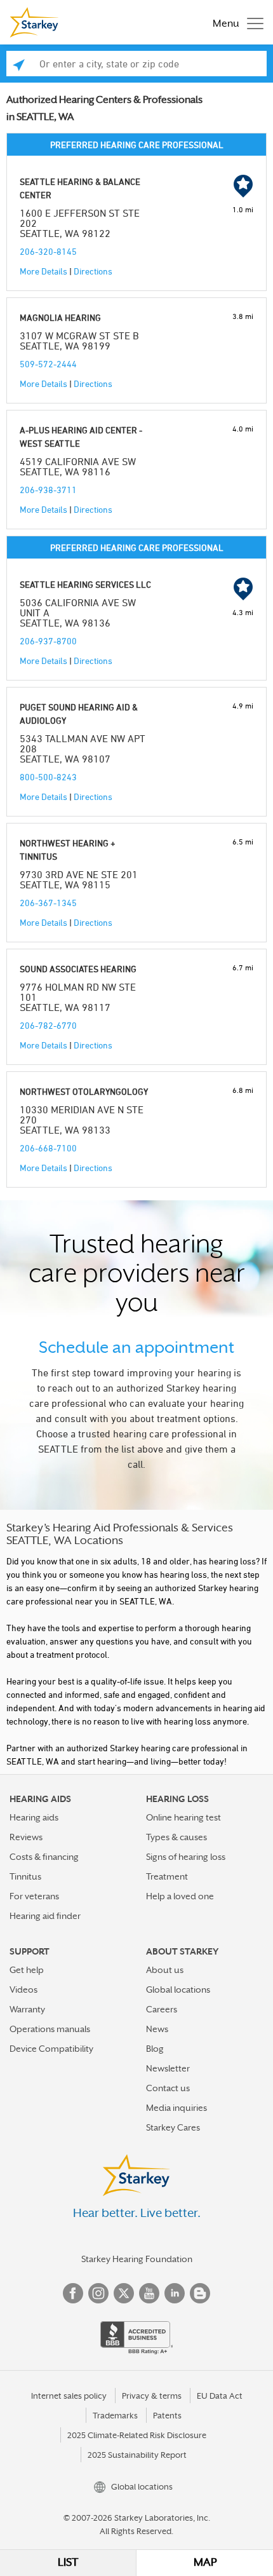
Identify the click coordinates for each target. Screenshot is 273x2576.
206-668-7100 (48, 1148)
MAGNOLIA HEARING (60, 317)
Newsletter (168, 2068)
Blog (155, 2049)
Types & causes (176, 1837)
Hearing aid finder (45, 1916)
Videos (23, 1990)
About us (165, 1970)
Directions (93, 271)
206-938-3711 (48, 490)
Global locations (178, 1990)
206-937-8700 (48, 641)
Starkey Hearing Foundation (137, 2259)
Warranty (27, 2009)
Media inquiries (176, 2108)
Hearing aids (34, 1817)
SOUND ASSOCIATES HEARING (78, 969)
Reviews (26, 1837)
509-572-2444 (48, 364)
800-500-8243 (48, 777)
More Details (43, 271)
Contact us (168, 2088)
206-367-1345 (48, 903)
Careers (162, 2009)
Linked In (175, 2293)
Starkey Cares (173, 2127)
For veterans (34, 1896)
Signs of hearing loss (186, 1857)
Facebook (73, 2293)
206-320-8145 (48, 251)
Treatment (167, 1876)
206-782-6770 (48, 1025)
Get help (27, 1970)
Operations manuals (50, 2029)
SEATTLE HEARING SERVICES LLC (85, 584)
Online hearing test (183, 1817)
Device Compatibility (51, 2049)
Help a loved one (180, 1896)
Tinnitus (25, 1876)
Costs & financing (44, 1857)
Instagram (98, 2293)
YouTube (149, 2293)
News (157, 2029)
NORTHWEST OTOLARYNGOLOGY (84, 1091)
